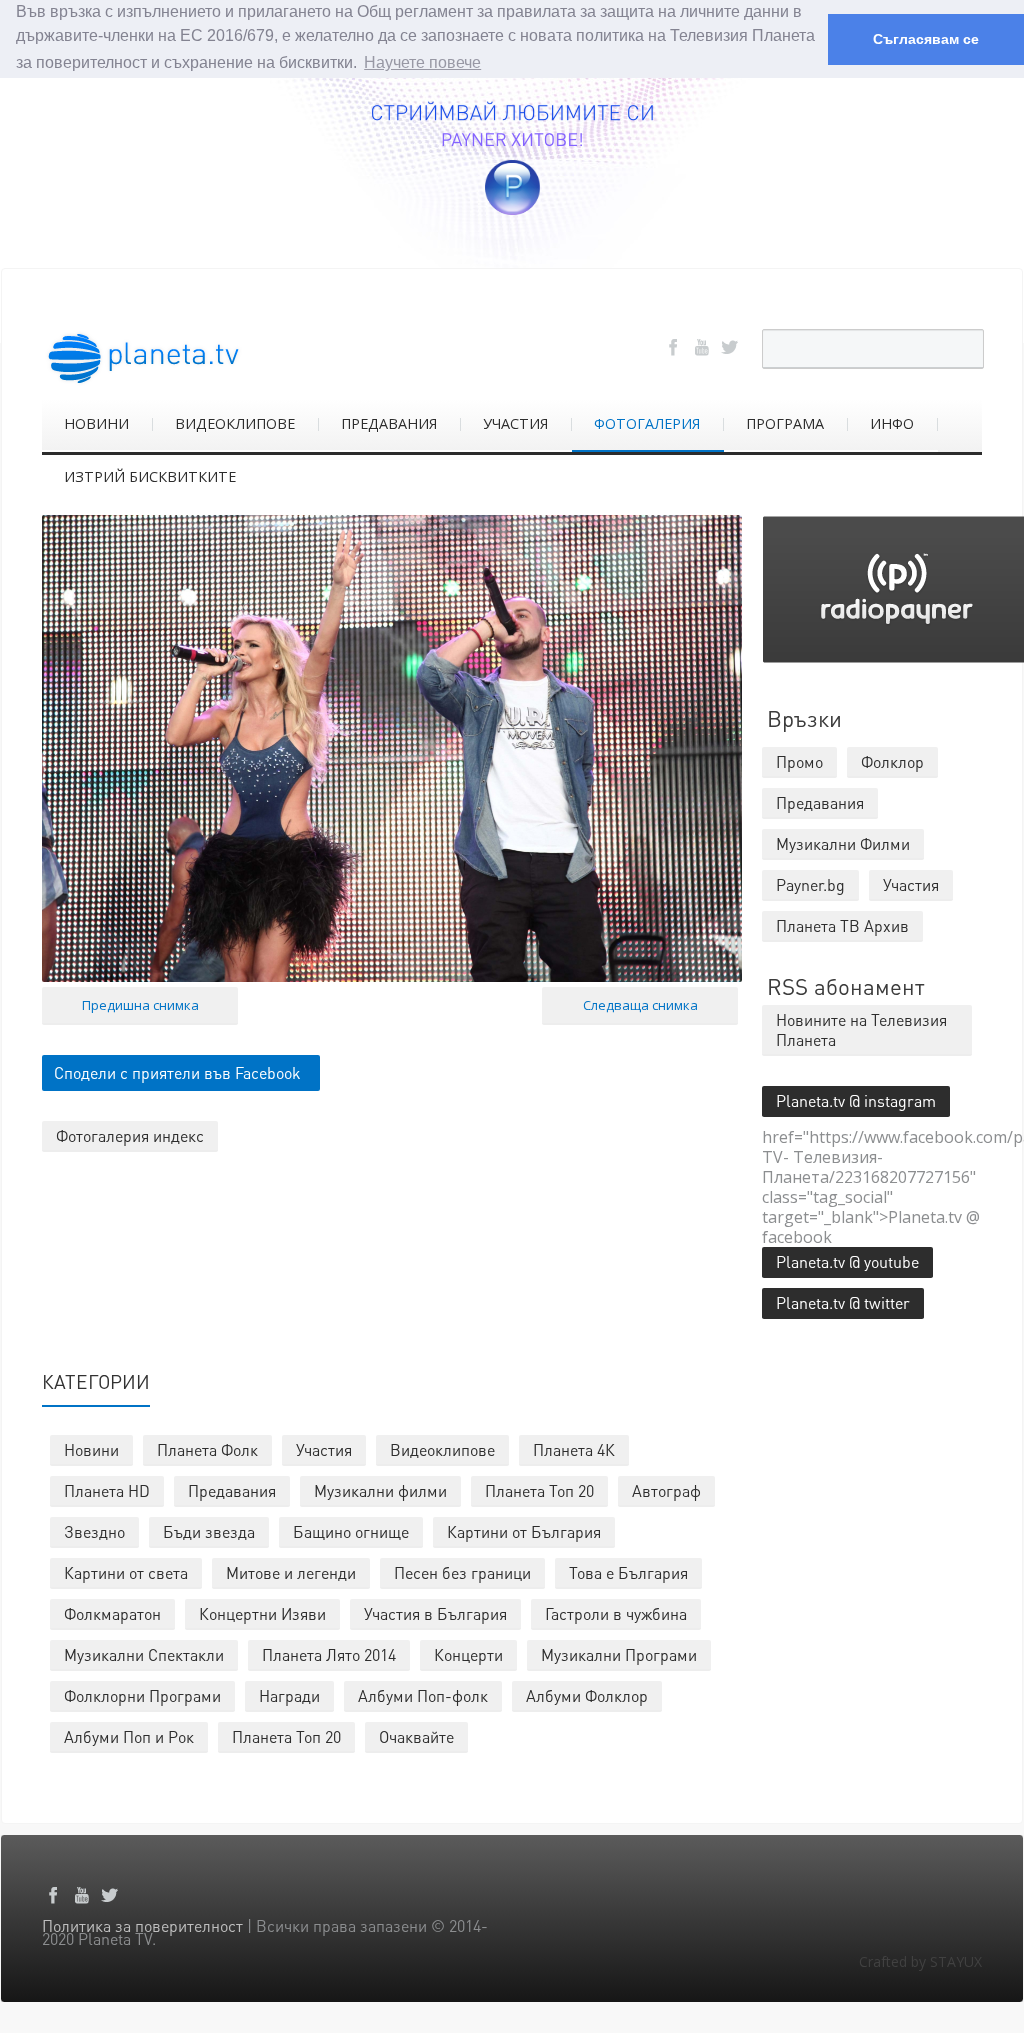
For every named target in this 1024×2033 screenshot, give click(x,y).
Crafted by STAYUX (920, 1961)
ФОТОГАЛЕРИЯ (647, 423)
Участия (324, 1449)
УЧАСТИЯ (515, 423)
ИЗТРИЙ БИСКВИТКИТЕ (150, 476)
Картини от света (126, 1572)
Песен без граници (462, 1572)
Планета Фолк (207, 1449)
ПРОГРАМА (785, 423)
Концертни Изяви (262, 1613)
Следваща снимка (640, 1005)
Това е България (628, 1572)
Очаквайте (416, 1736)
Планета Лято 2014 (329, 1654)
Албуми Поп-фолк (423, 1695)
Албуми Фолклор (587, 1695)
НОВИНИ (96, 423)
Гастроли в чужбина (616, 1613)
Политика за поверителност (142, 1925)
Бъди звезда (209, 1531)
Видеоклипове (442, 1449)
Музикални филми (380, 1490)
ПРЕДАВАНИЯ (389, 423)
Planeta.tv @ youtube (847, 1261)
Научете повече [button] (422, 62)
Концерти (468, 1654)
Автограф (666, 1490)
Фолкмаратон (112, 1613)
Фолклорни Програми (142, 1695)
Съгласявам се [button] (926, 39)
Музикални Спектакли (144, 1654)
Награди (289, 1695)
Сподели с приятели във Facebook (177, 1072)
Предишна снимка (140, 1005)
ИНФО (892, 423)
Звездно (94, 1531)
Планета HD (107, 1490)
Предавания (232, 1490)
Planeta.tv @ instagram (856, 1100)
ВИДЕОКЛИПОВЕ (235, 423)
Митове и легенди (291, 1572)
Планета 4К (574, 1449)
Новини (91, 1449)
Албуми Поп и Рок (129, 1736)
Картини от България (524, 1531)
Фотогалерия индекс (130, 1135)
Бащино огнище (351, 1531)
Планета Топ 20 (539, 1490)
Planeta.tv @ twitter (843, 1302)
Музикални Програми (619, 1654)
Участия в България (435, 1613)
